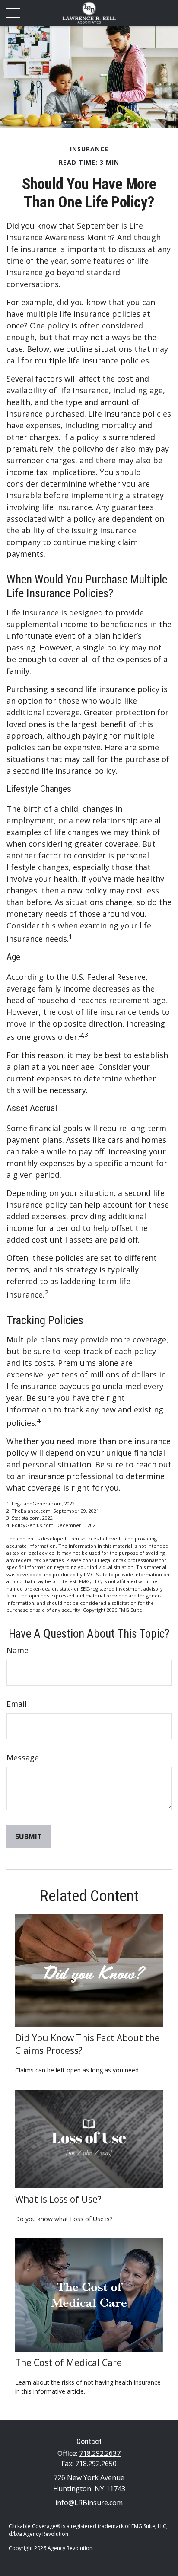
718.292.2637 (100, 2453)
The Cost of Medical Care (68, 2362)
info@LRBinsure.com (89, 2503)
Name (17, 1650)
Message (23, 1757)
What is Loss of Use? (58, 2199)
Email (17, 1704)
